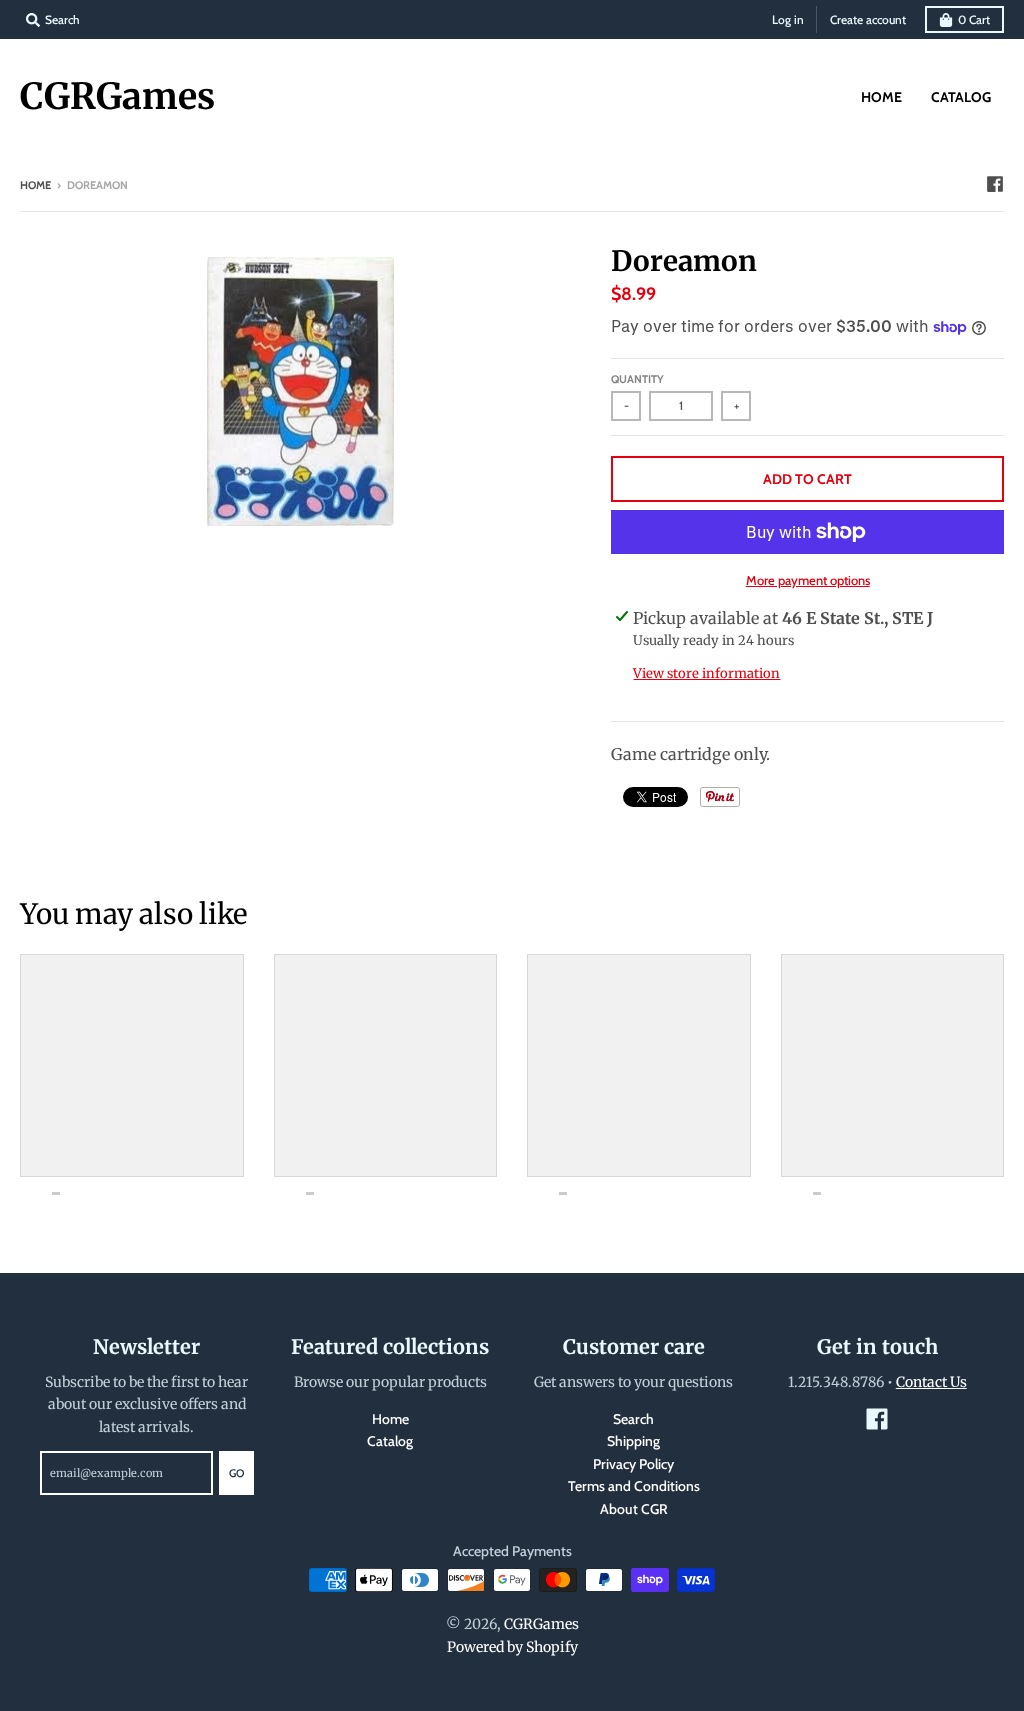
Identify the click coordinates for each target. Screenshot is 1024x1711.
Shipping (633, 1441)
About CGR (634, 1509)
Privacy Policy (633, 1464)
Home (35, 185)
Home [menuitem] (881, 97)
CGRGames (117, 97)
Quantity (637, 379)
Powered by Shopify (512, 1647)
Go (236, 1473)
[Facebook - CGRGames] (995, 184)
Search (633, 1419)
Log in (788, 19)
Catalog (390, 1441)
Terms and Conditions (634, 1486)
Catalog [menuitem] (961, 97)
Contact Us (931, 1382)
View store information (706, 673)
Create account (868, 19)
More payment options (808, 580)
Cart (974, 19)
